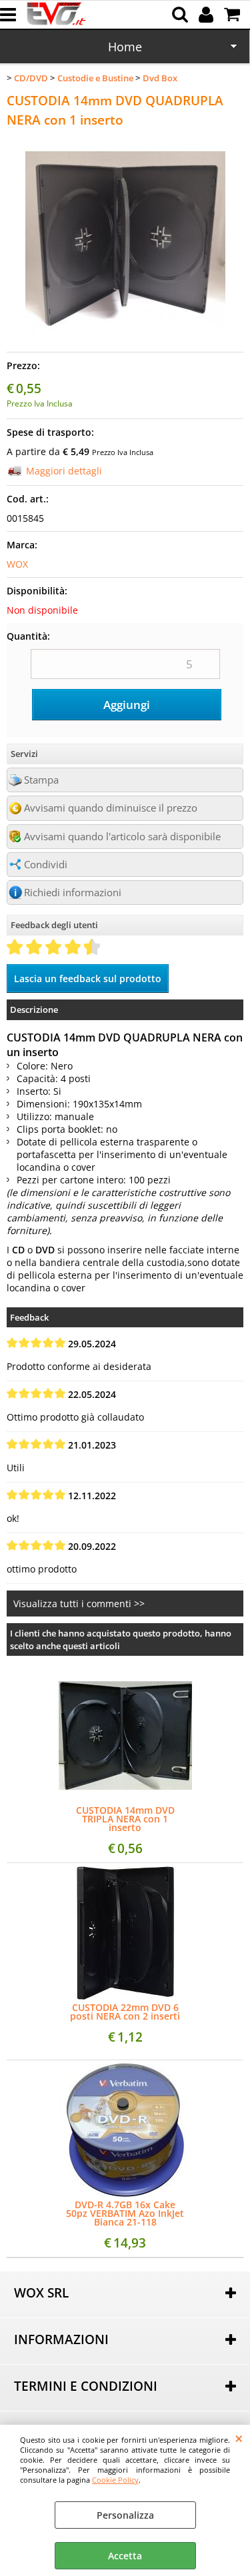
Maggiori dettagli (64, 471)
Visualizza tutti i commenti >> (79, 1604)
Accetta (125, 2556)
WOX (17, 564)
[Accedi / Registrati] (208, 15)
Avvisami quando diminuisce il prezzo (111, 808)
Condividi (46, 865)
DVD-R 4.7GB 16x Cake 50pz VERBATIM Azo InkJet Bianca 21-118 (125, 2213)
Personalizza (125, 2515)
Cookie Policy (115, 2480)
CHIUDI (239, 2438)
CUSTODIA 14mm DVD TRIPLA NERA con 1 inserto (125, 1819)
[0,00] (234, 15)
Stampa (41, 780)
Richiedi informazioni (73, 893)
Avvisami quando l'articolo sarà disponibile (122, 837)
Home (125, 47)
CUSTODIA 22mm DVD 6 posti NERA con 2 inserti (125, 2012)
